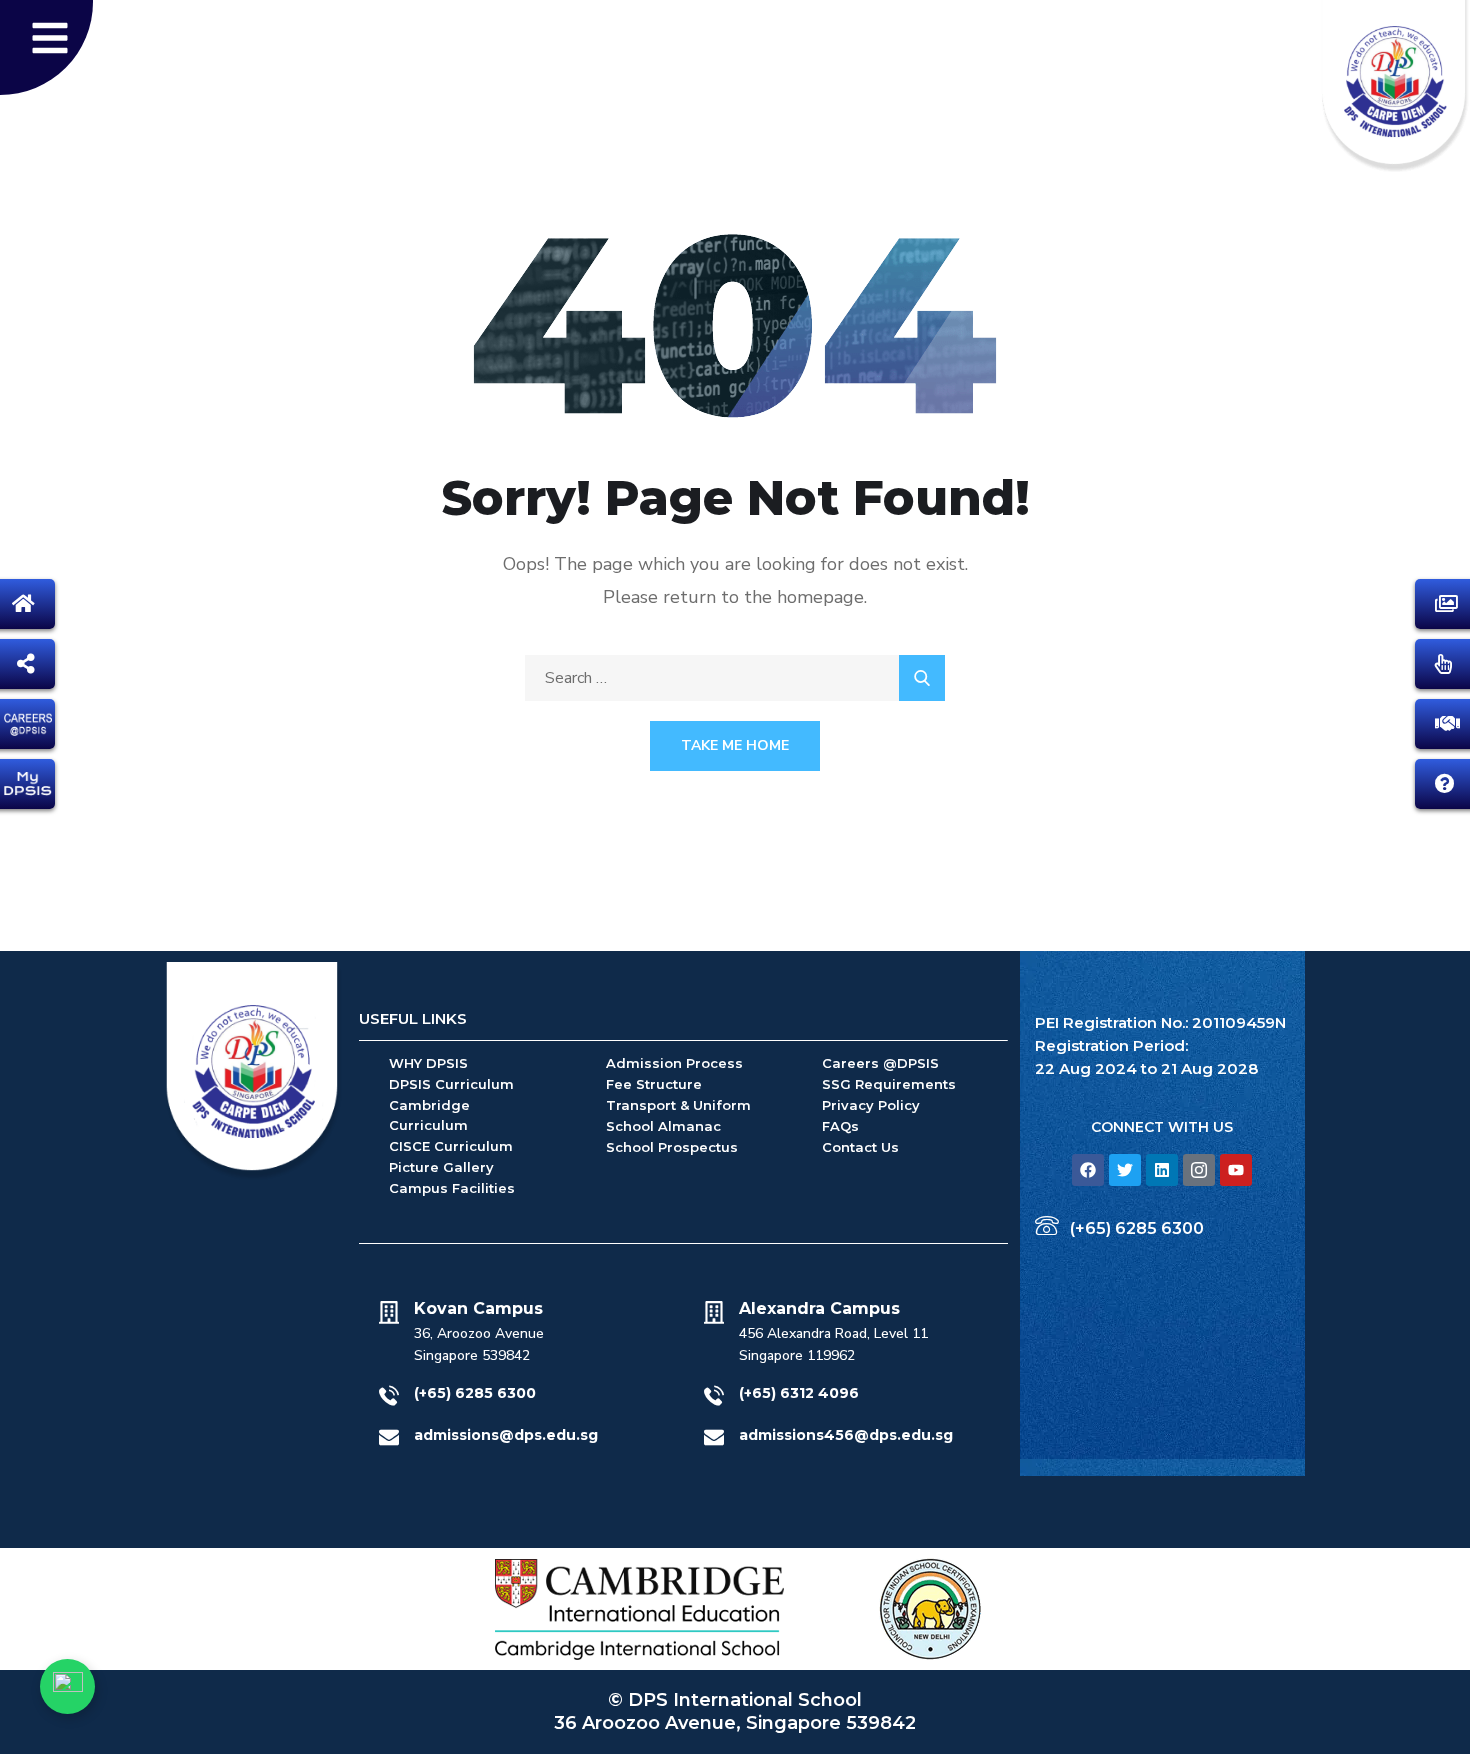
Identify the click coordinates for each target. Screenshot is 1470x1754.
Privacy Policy (871, 1105)
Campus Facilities (452, 1188)
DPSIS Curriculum (451, 1084)
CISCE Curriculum (451, 1146)
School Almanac (663, 1126)
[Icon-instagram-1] (1199, 1170)
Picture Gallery (441, 1167)
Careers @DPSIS (880, 1063)
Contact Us (860, 1147)
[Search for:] (735, 678)
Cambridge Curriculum (429, 1115)
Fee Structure (654, 1084)
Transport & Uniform (678, 1105)
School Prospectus (672, 1147)
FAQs (840, 1126)
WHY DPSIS (428, 1063)
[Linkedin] (1162, 1170)
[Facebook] (1088, 1170)
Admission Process (674, 1063)
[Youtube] (1236, 1170)
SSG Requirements (889, 1084)
